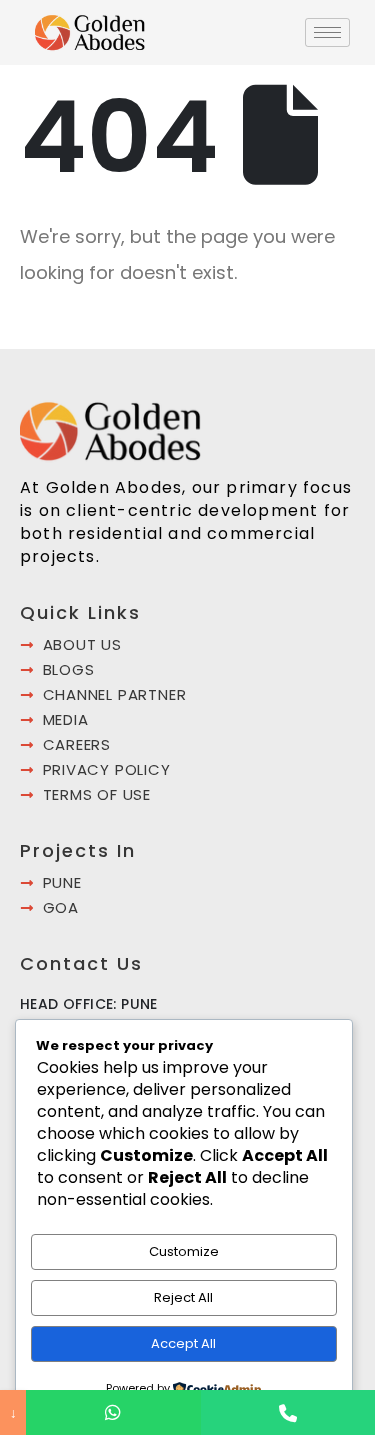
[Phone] (288, 1412)
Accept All (183, 1343)
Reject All (183, 1297)
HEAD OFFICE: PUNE (89, 1004)
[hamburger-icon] (327, 32)
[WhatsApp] (113, 1412)
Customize (184, 1251)
